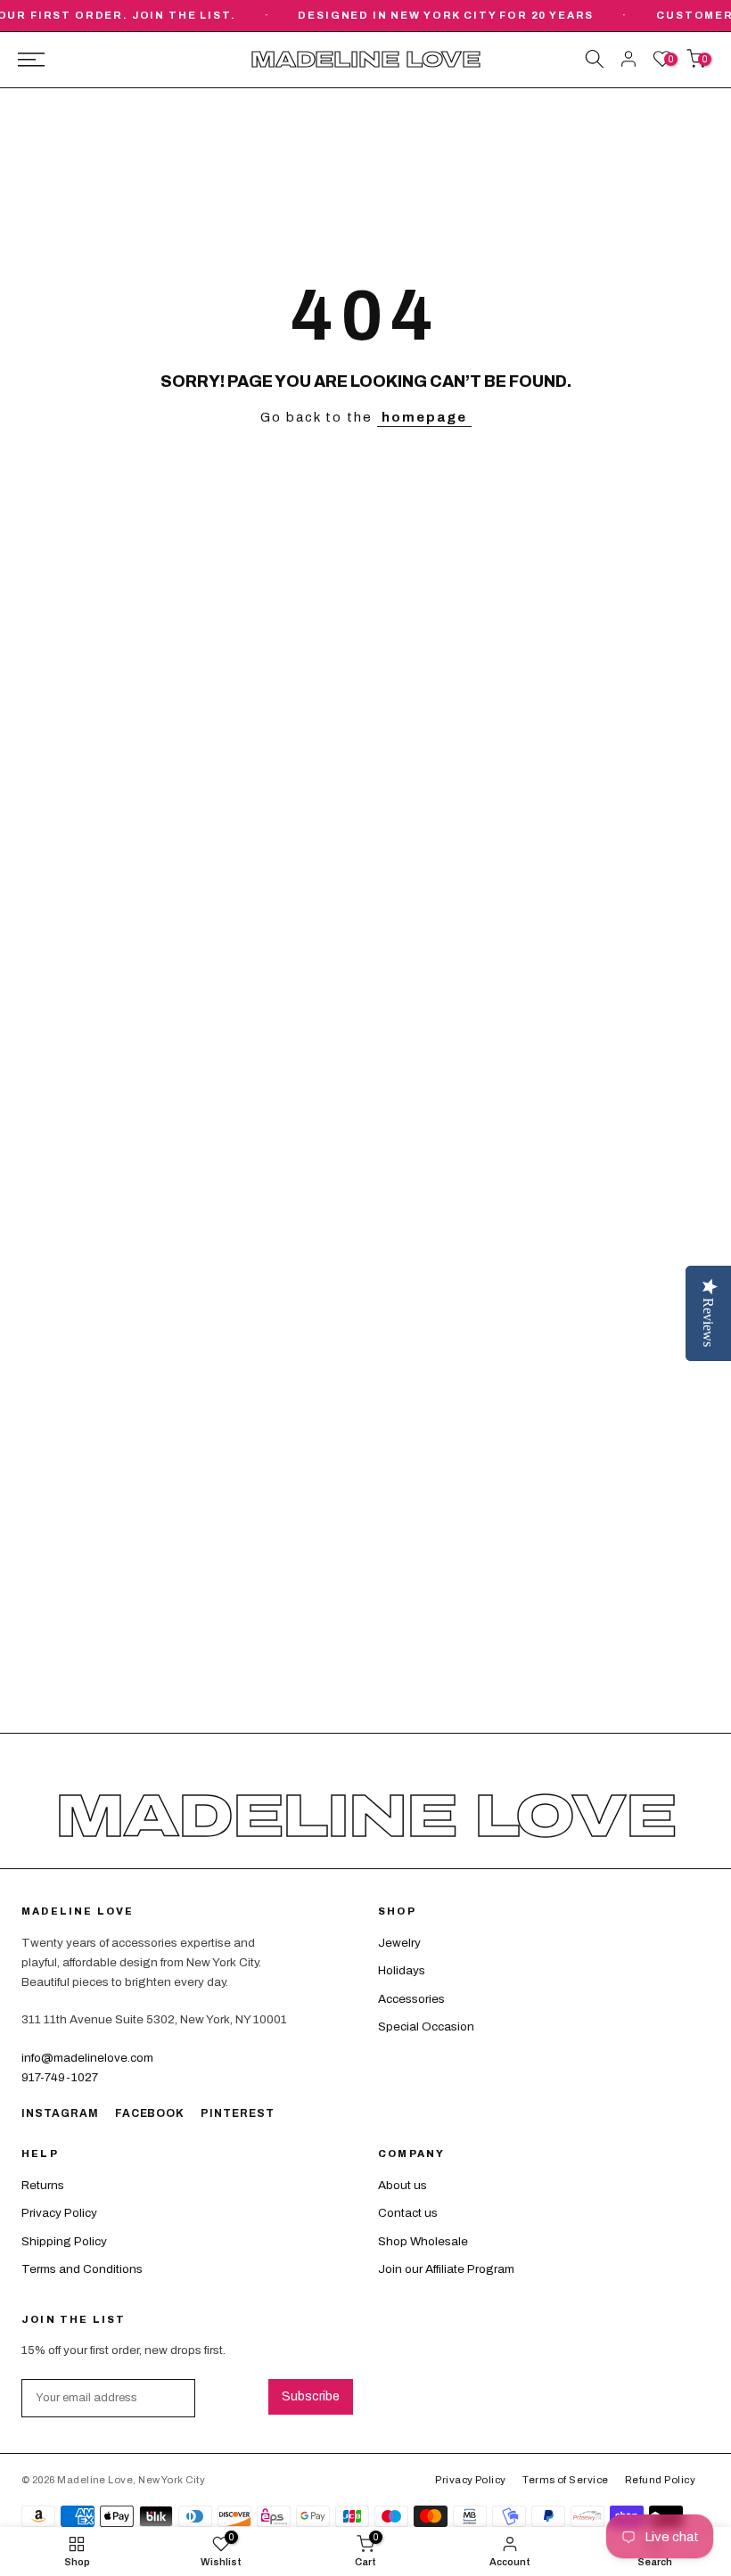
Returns (43, 2185)
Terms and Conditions (82, 2269)
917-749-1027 (60, 2077)
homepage (424, 417)
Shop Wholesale (423, 2241)
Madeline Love (365, 60)
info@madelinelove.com (87, 2058)
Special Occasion (426, 2026)
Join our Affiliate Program (446, 2269)
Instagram (60, 2113)
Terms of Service (565, 2480)
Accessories (411, 1999)
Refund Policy (660, 2480)
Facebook (150, 2113)
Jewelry (399, 1943)
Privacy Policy (59, 2213)
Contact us (408, 2213)
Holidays (402, 1970)
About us (402, 2185)
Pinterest (238, 2113)
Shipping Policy (64, 2241)
